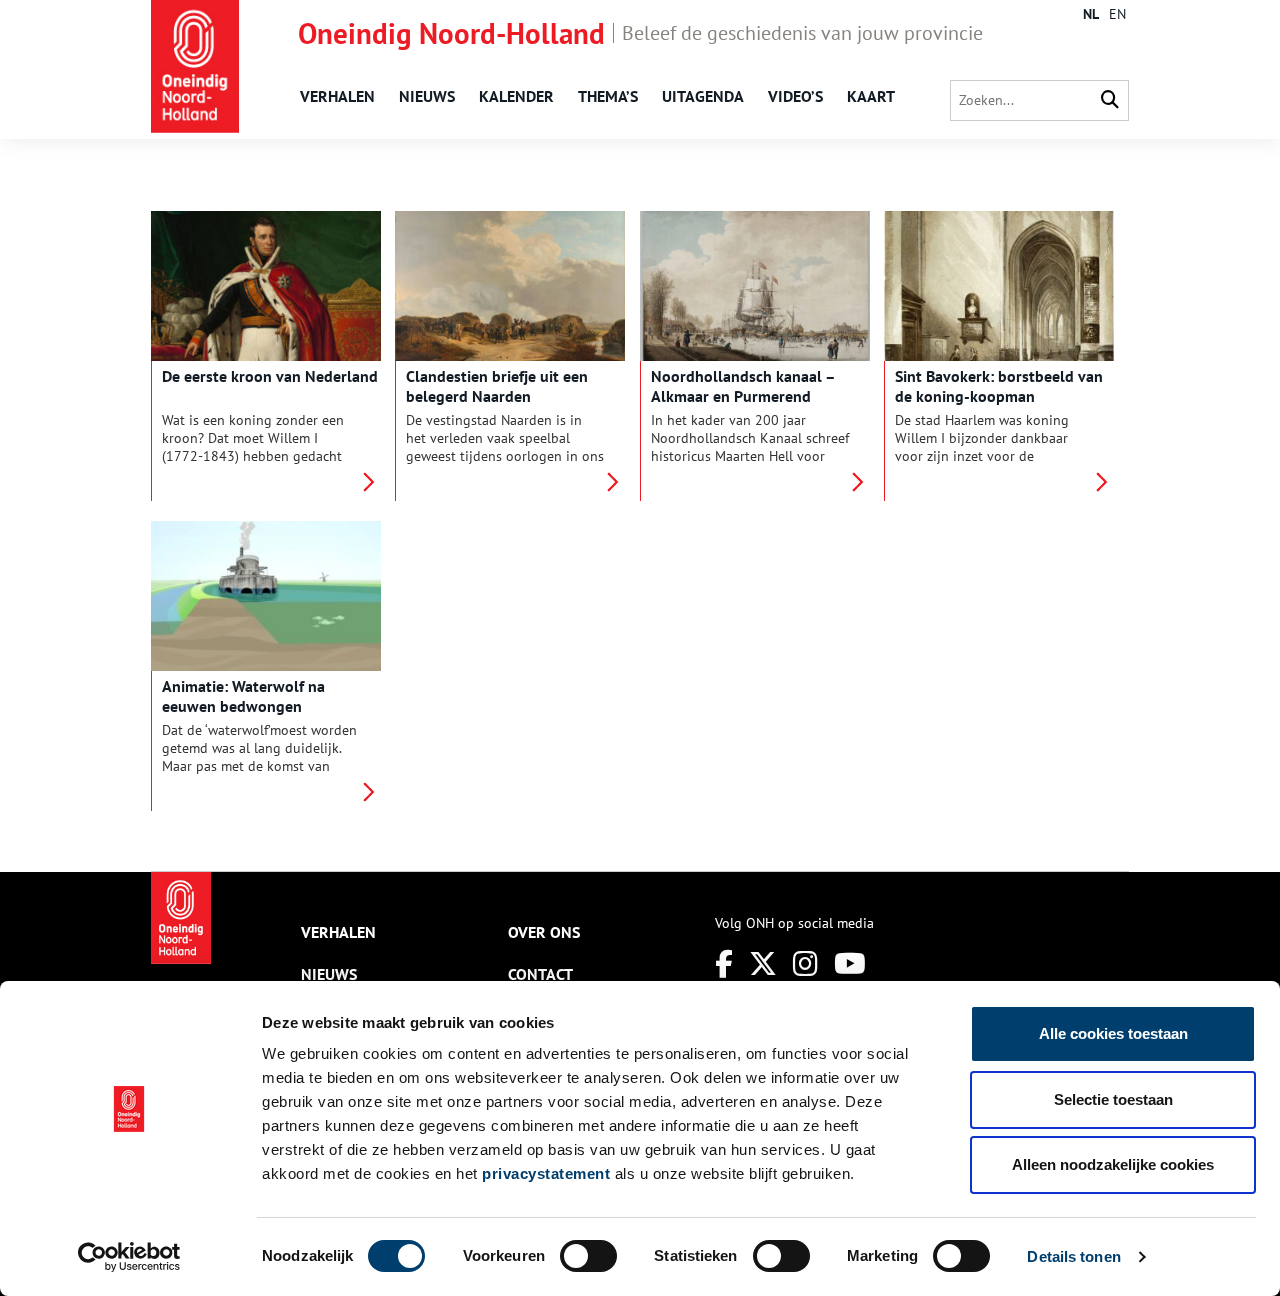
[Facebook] (724, 963)
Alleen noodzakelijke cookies (1113, 1164)
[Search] (1110, 100)
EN (1117, 14)
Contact (540, 974)
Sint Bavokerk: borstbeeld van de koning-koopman (999, 386)
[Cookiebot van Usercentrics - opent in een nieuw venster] (129, 1257)
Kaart (871, 96)
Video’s (795, 96)
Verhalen (337, 96)
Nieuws (427, 96)
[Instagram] (805, 963)
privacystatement (546, 1173)
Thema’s (608, 96)
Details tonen (1073, 1256)
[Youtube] (850, 963)
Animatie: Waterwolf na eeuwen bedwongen (243, 696)
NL (1091, 14)
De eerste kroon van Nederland (270, 376)
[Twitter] (763, 963)
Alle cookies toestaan (1113, 1033)
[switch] (588, 1256)
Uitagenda (703, 96)
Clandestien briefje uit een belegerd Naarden (497, 386)
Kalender (516, 96)
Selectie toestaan (1113, 1099)
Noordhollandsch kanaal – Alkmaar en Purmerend (743, 386)
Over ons (544, 932)
